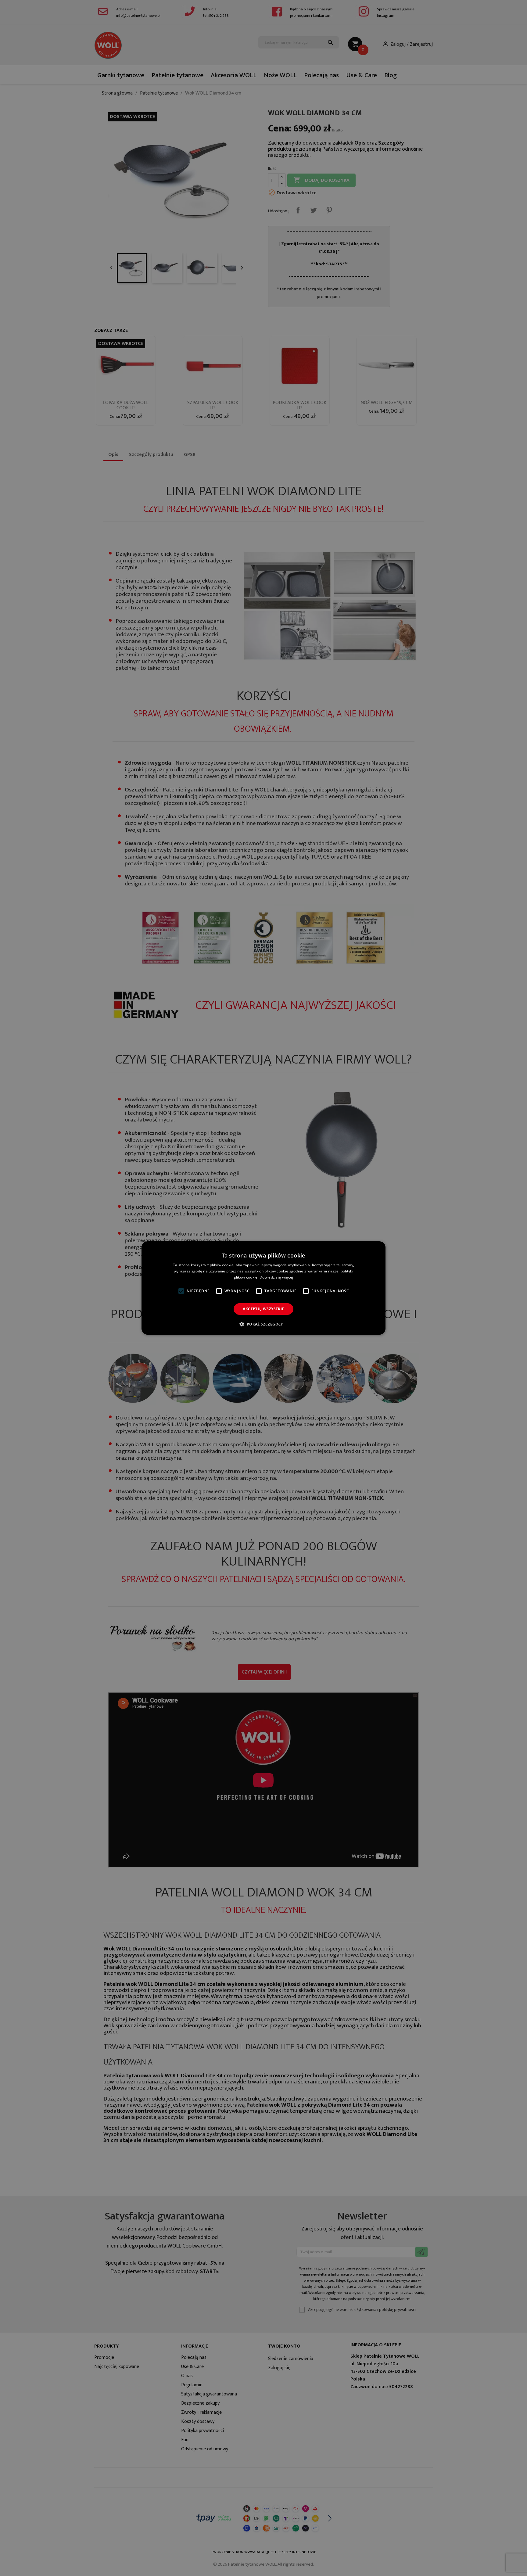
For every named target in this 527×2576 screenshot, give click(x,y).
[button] (263, 1324)
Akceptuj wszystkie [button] (263, 1309)
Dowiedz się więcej (276, 1277)
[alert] (263, 1288)
